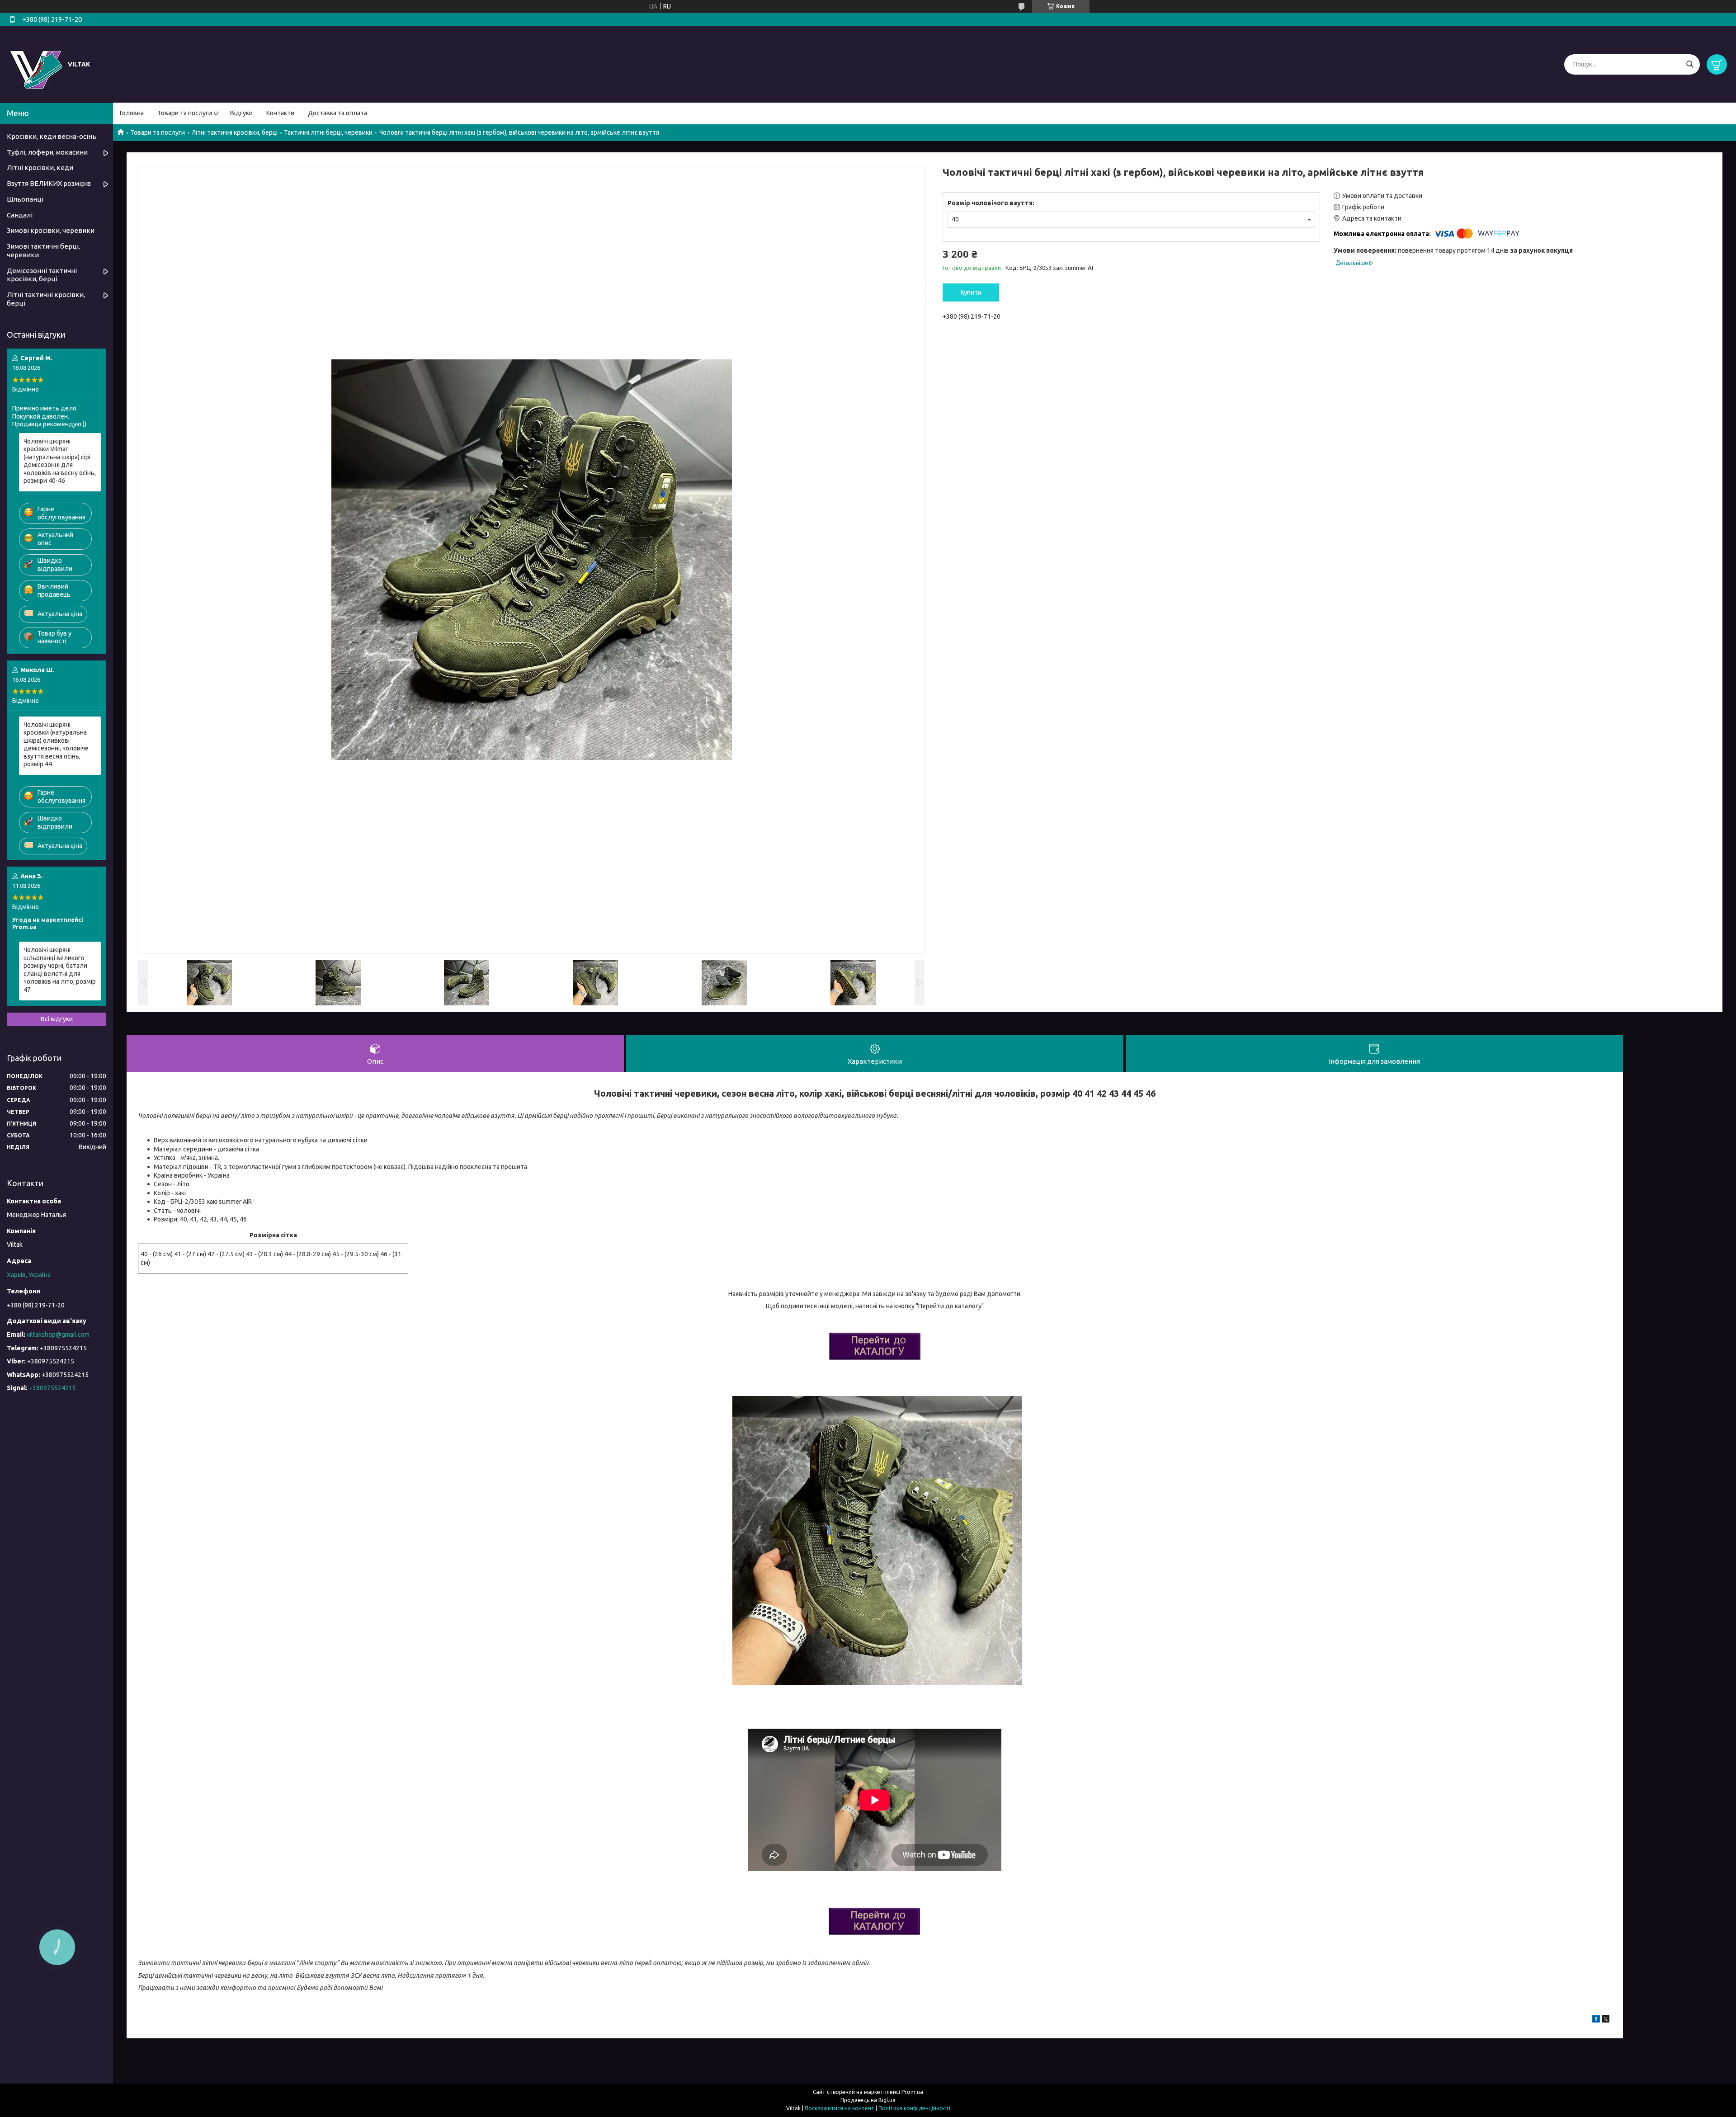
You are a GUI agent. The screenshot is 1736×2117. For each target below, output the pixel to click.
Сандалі (20, 215)
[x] (1606, 2020)
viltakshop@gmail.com (58, 1334)
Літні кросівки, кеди (40, 167)
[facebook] (1596, 2020)
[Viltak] (36, 64)
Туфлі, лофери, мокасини (47, 152)
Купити (971, 292)
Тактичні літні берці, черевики (328, 132)
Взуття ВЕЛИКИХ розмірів (49, 183)
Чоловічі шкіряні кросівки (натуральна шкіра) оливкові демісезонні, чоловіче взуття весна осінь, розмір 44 (56, 745)
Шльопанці (25, 199)
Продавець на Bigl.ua (868, 2100)
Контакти (280, 113)
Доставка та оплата (337, 113)
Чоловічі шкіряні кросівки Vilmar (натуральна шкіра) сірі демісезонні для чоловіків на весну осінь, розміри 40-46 (60, 461)
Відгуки (241, 113)
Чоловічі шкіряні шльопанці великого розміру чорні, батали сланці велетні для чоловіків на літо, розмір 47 (60, 970)
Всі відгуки (57, 1019)
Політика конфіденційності (914, 2108)
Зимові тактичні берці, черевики (43, 250)
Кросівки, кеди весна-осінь (52, 136)
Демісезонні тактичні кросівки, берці (42, 275)
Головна (132, 113)
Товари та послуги (185, 113)
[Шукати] (1690, 64)
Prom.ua (912, 2092)
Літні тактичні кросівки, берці (235, 132)
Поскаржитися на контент (840, 2108)
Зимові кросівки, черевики (51, 230)
